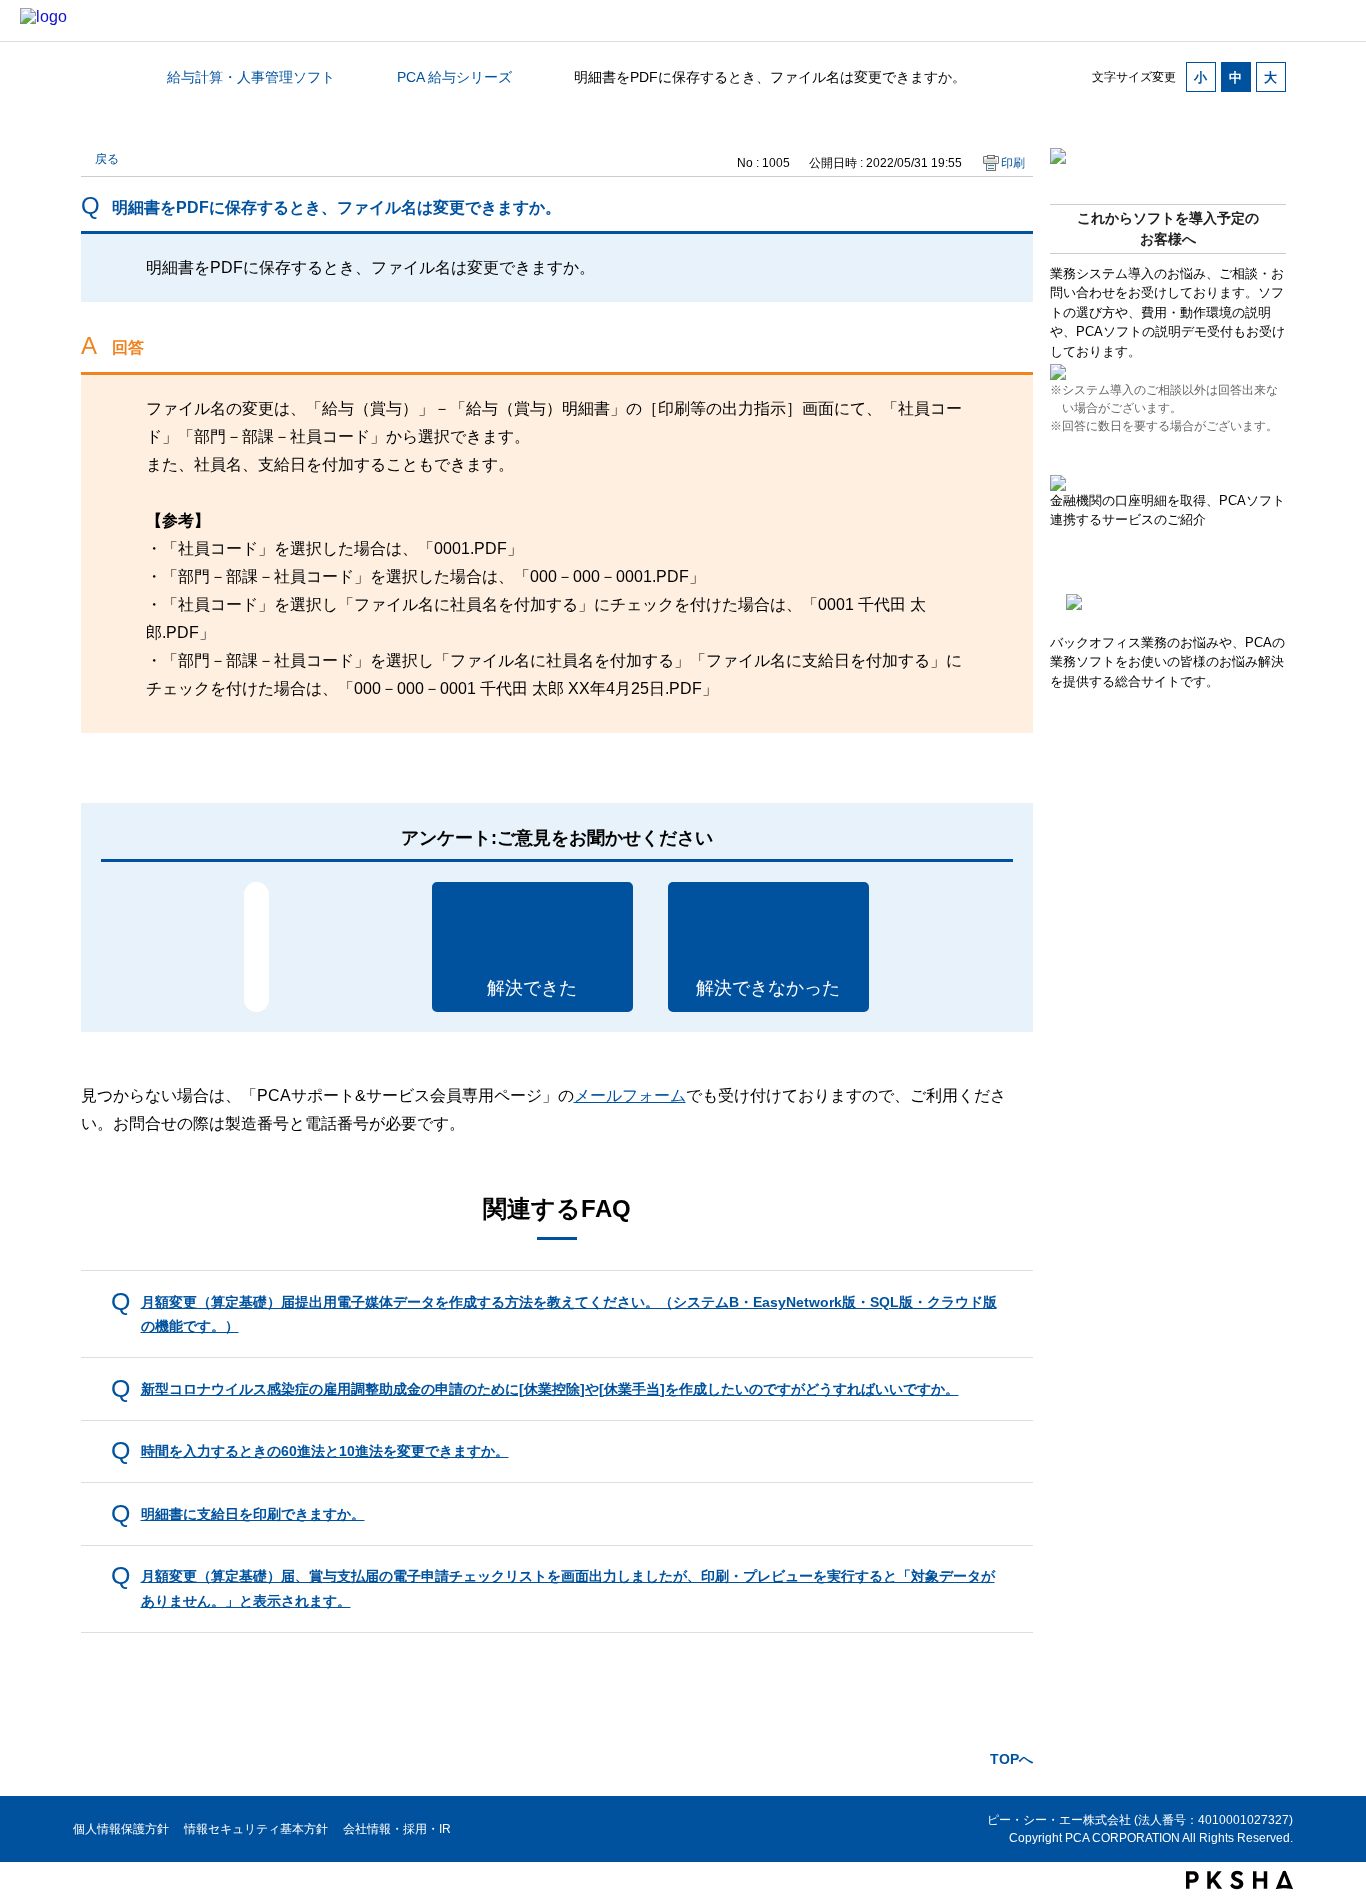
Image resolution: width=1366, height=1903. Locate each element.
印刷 (1013, 163)
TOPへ (1011, 1759)
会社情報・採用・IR (397, 1829)
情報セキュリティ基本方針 (256, 1829)
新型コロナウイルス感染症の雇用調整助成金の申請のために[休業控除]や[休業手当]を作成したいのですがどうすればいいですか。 (550, 1389)
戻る (107, 159)
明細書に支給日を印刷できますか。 (253, 1514)
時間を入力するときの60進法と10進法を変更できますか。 (325, 1451)
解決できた (532, 988)
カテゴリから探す (93, 77)
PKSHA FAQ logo (1239, 1880)
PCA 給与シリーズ (454, 77)
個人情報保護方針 (121, 1829)
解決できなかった (768, 988)
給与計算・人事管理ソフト (251, 77)
